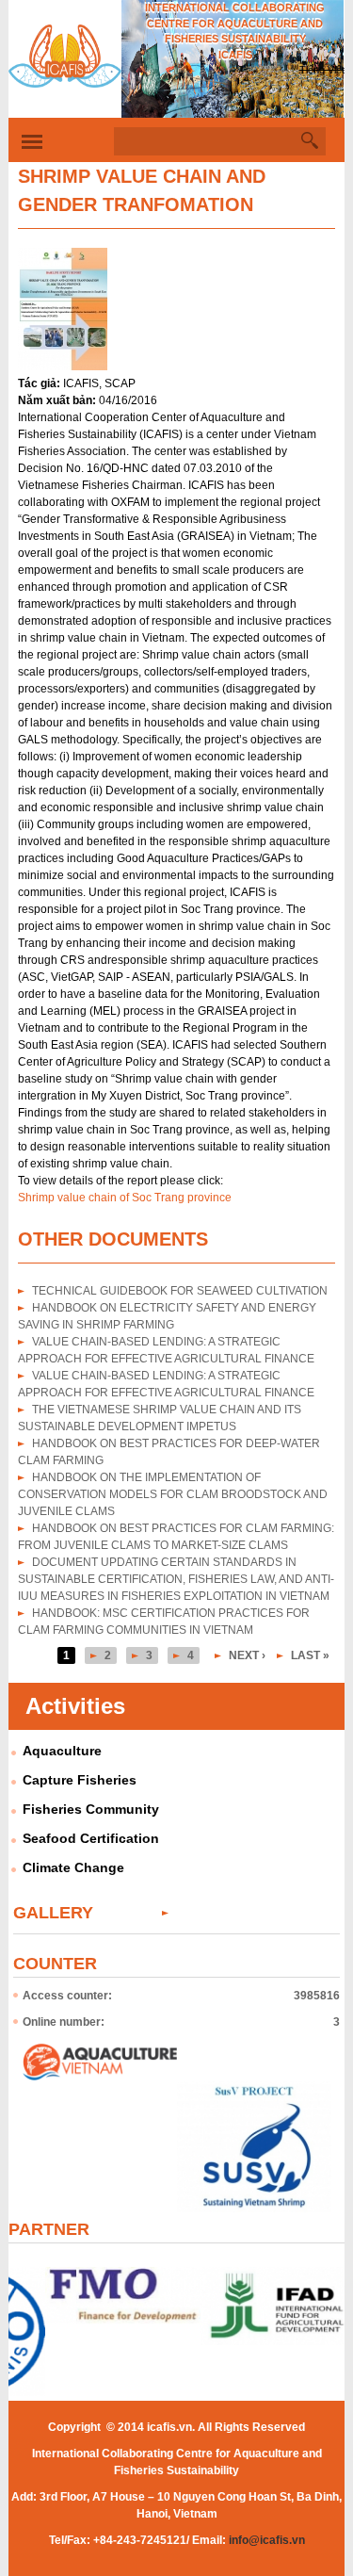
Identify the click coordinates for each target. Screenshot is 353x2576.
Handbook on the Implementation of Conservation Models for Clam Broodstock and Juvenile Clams (173, 1494)
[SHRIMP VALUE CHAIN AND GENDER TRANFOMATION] (63, 367)
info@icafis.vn (267, 2540)
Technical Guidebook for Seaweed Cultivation (180, 1291)
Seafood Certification (91, 1838)
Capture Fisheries (80, 1780)
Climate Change (73, 1867)
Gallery (53, 1913)
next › (247, 1655)
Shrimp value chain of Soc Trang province (125, 1198)
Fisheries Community (91, 1809)
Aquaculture (62, 1751)
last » (310, 1655)
